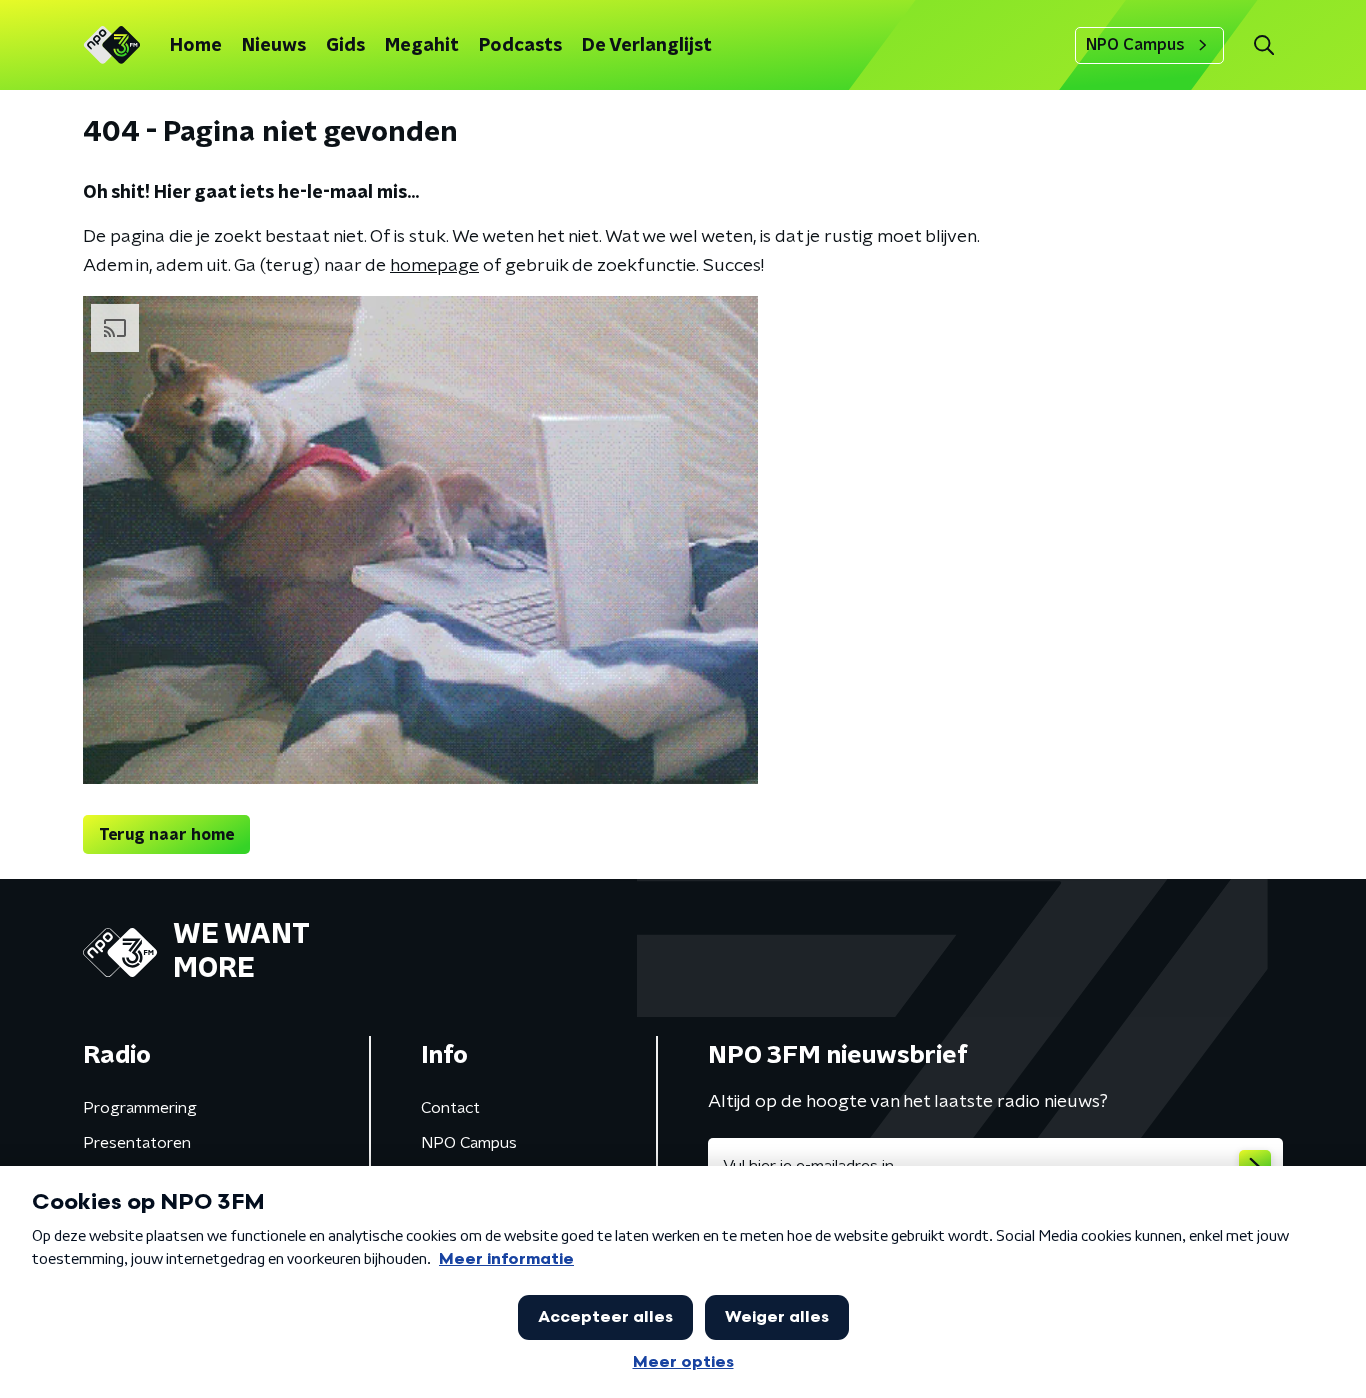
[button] (1263, 45)
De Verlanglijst (647, 46)
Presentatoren (137, 1143)
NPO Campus (1135, 45)
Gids (345, 46)
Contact (450, 1108)
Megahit (422, 46)
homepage (434, 266)
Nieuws (274, 46)
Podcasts (520, 46)
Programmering (140, 1108)
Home (196, 46)
